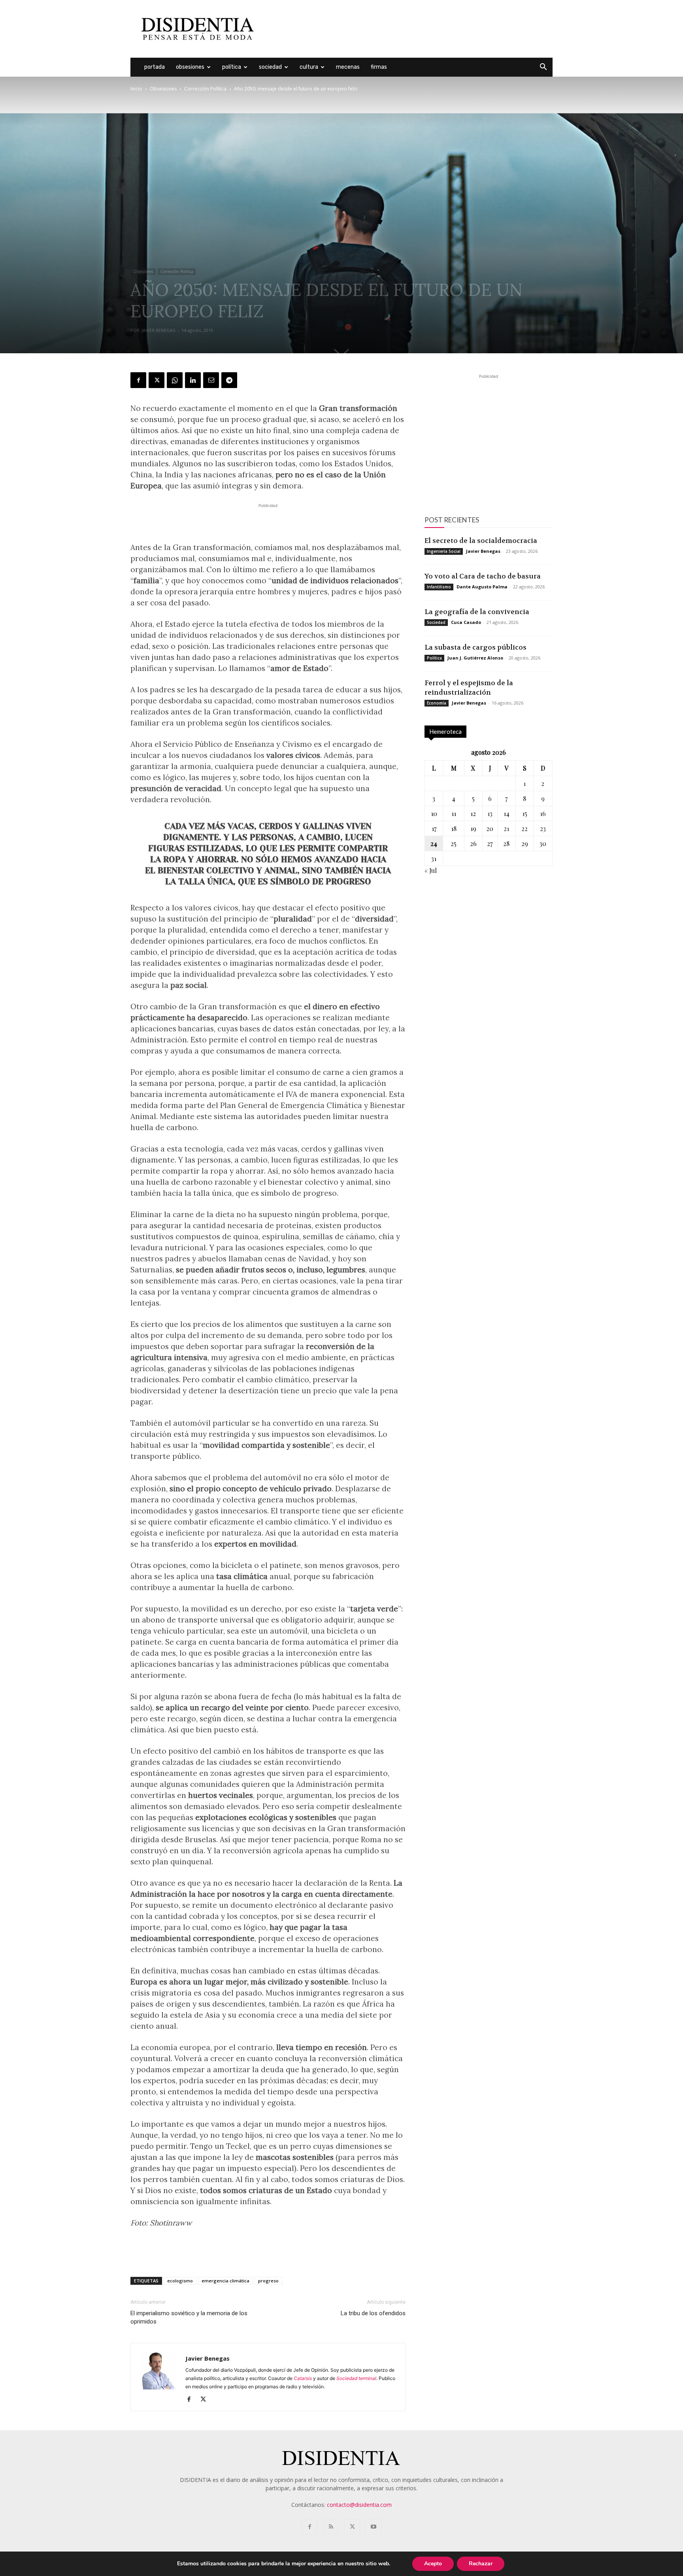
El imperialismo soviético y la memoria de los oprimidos (189, 2317)
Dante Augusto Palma (482, 587)
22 (525, 828)
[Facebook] (138, 380)
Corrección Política (205, 89)
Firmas (379, 67)
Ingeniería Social (444, 551)
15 (525, 813)
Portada (155, 67)
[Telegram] (229, 380)
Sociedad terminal (356, 2378)
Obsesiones (190, 67)
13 (490, 813)
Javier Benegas (158, 330)
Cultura (309, 67)
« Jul (431, 870)
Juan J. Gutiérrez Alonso (475, 658)
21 (506, 828)
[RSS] (331, 2527)
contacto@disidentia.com (359, 2505)
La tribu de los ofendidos (373, 2313)
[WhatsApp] (175, 380)
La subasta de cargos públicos (475, 647)
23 (543, 828)
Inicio (136, 89)
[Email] (211, 380)
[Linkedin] (193, 380)
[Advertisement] (409, 29)
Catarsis (303, 2378)
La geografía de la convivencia (477, 612)
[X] (157, 380)
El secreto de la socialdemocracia (481, 541)
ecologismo (180, 2281)
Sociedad (270, 67)
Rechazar (481, 2564)
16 (543, 813)
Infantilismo (439, 587)
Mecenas (348, 67)
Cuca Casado (466, 622)
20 (490, 828)
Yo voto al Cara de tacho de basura (483, 576)
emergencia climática (225, 2281)
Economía (437, 703)
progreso (268, 2281)
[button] (543, 68)
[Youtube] (374, 2527)
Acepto (433, 2564)
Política (232, 67)
